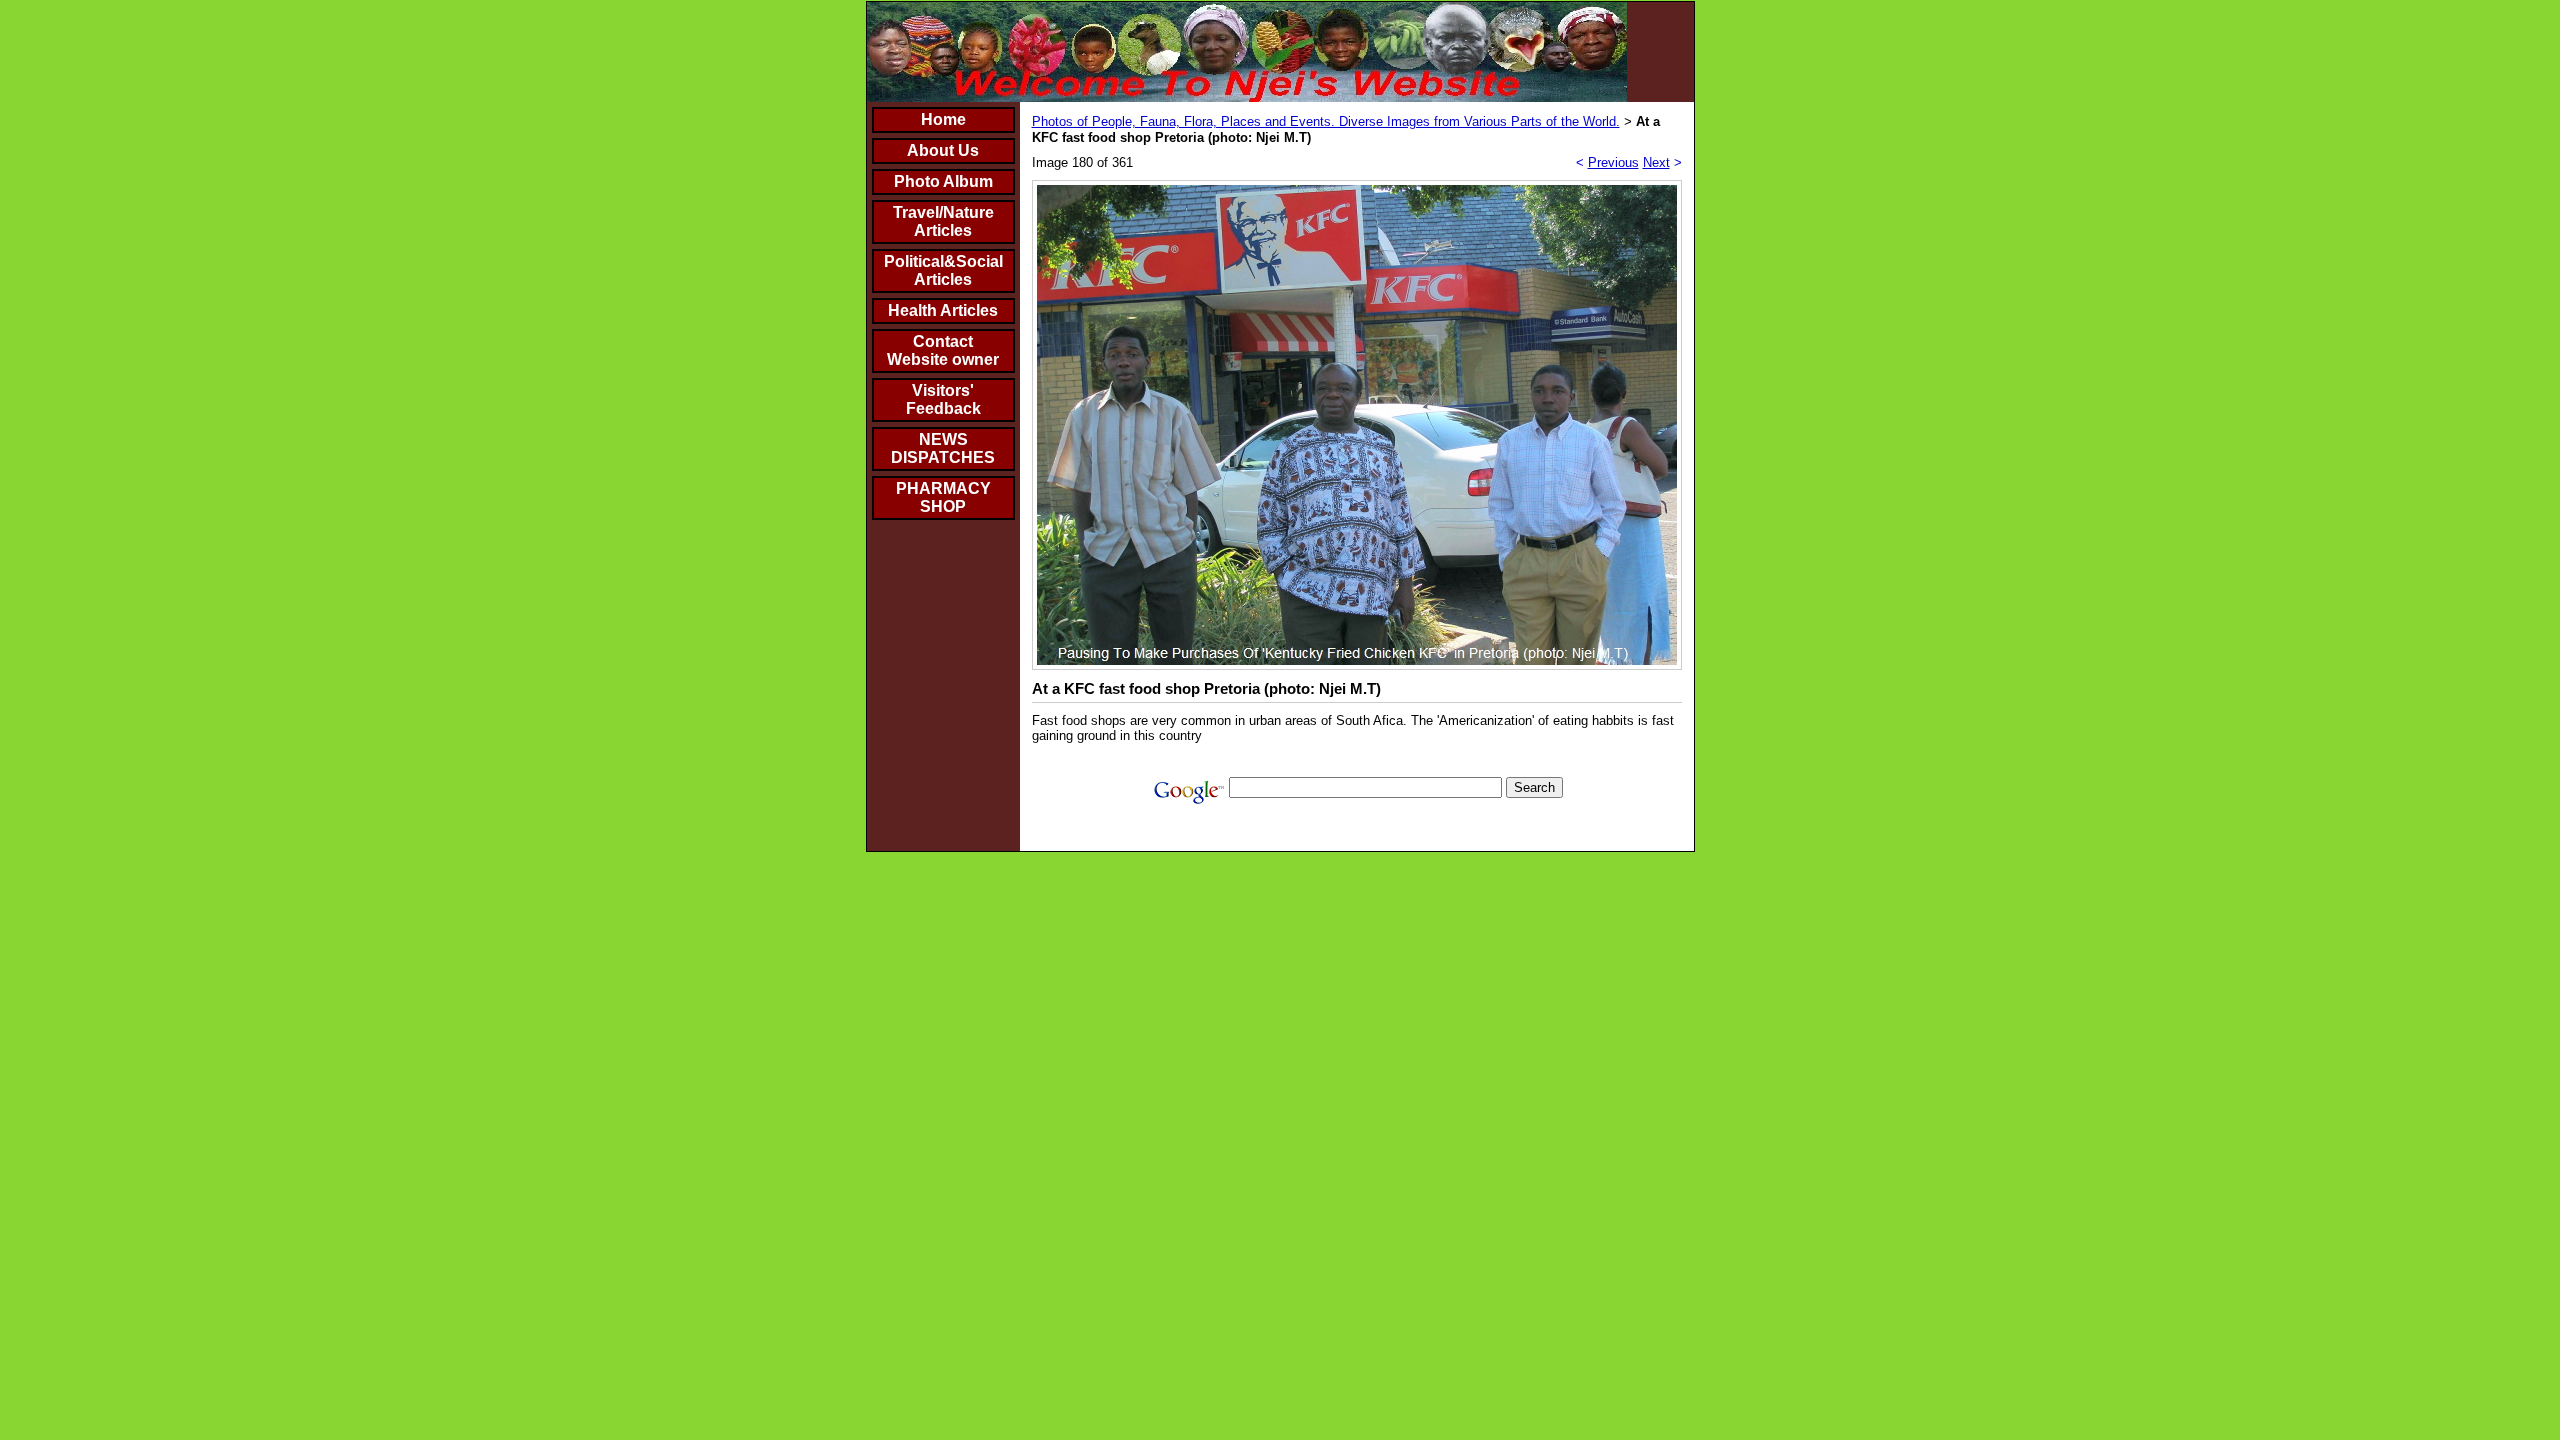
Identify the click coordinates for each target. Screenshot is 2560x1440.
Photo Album (943, 181)
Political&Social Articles (943, 270)
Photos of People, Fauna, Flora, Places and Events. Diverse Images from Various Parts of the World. (1326, 121)
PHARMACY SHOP (943, 497)
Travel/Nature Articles (943, 221)
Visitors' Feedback (943, 399)
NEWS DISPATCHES (943, 448)
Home (943, 119)
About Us (943, 150)
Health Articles (943, 310)
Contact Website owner (943, 350)
